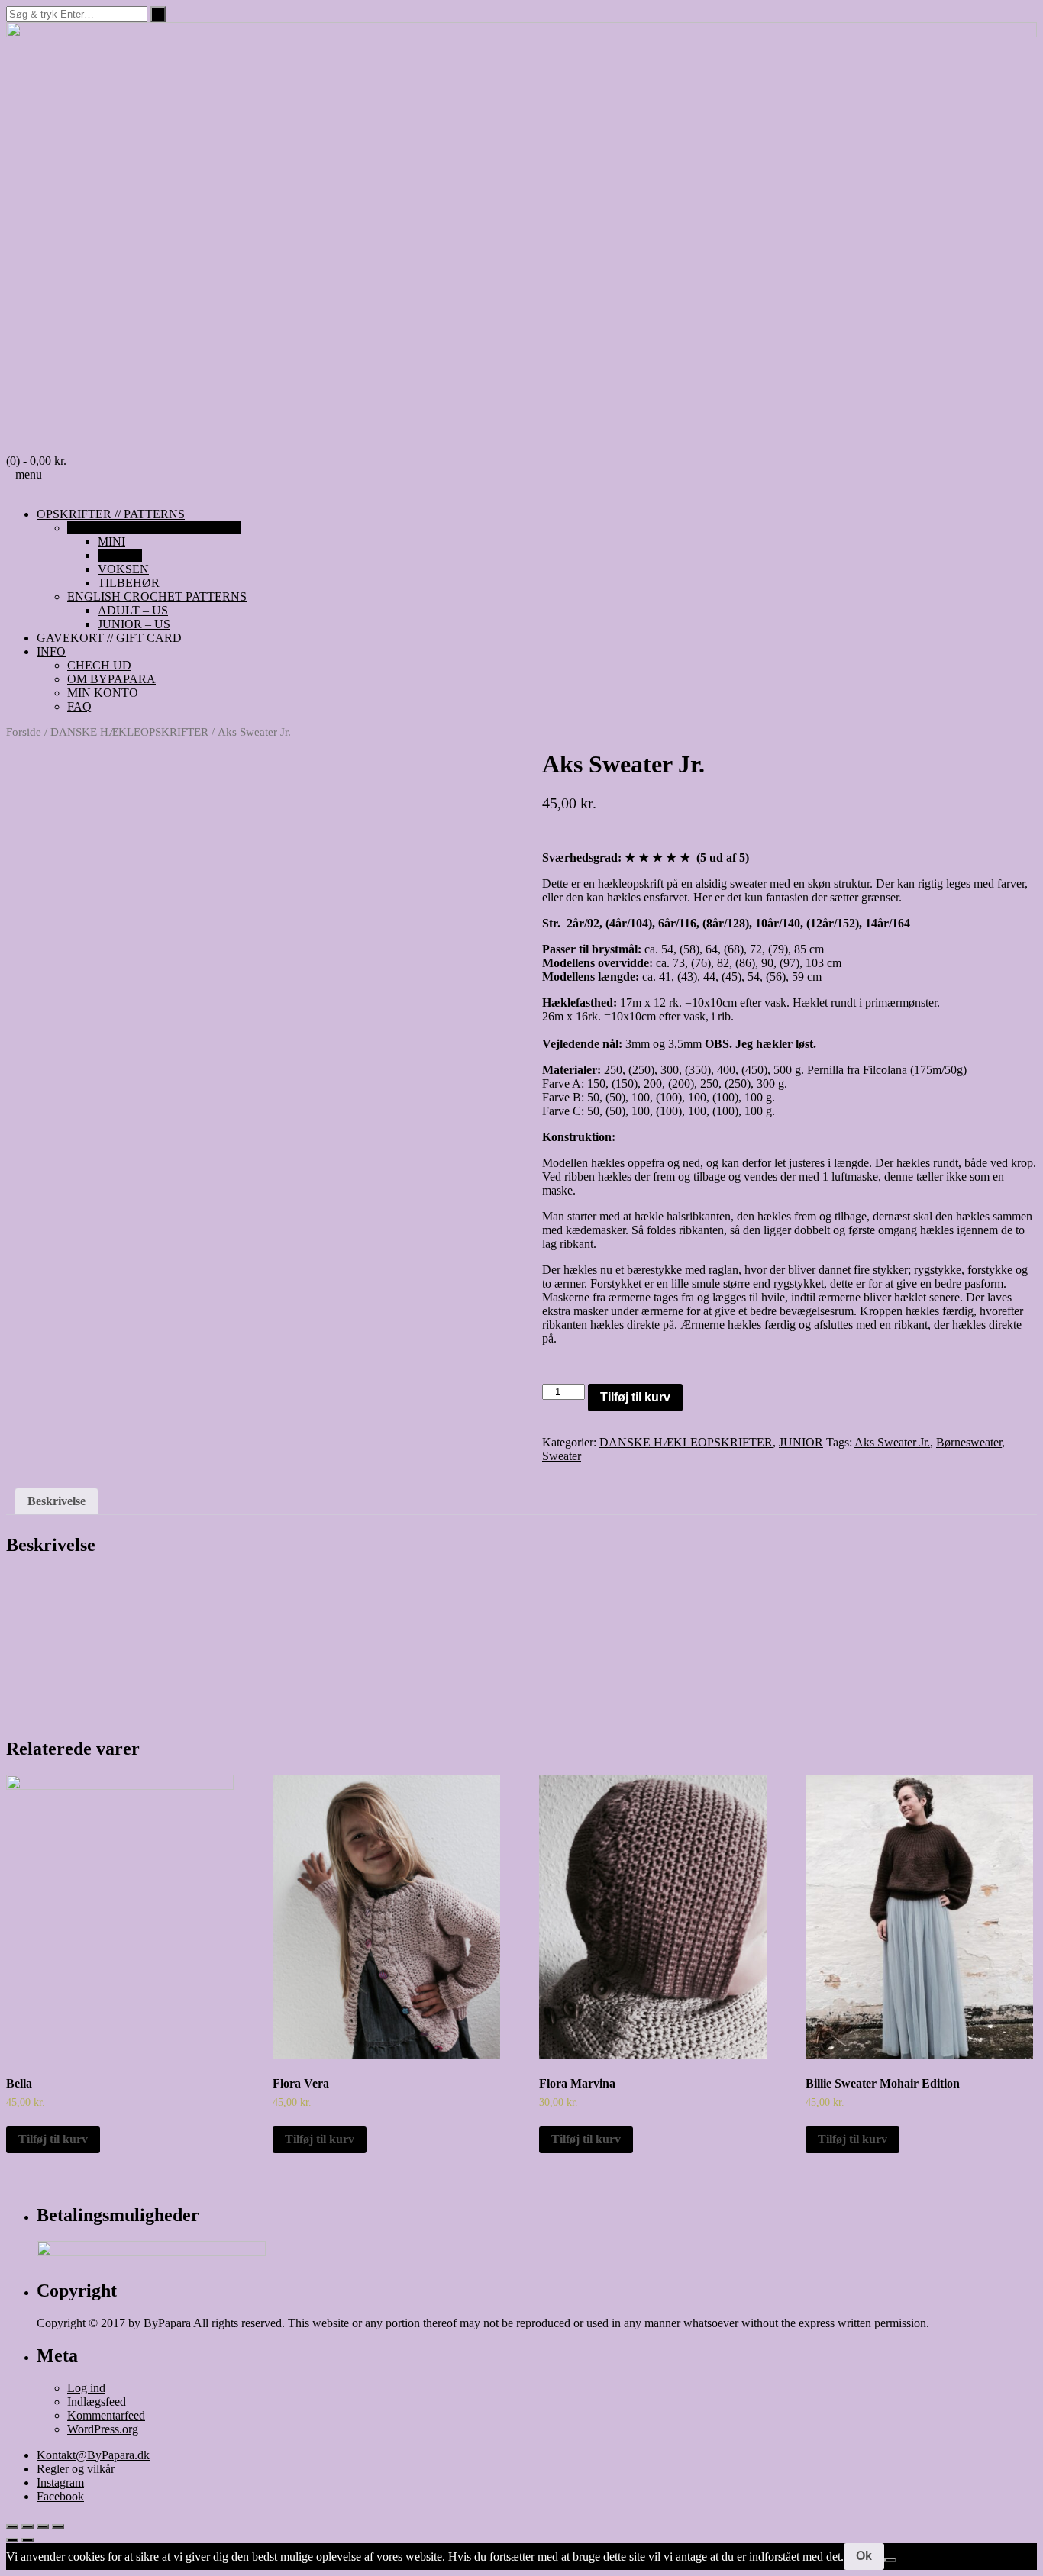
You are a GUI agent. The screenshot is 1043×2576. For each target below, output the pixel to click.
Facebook (60, 2496)
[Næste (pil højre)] (27, 2540)
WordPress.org (103, 2429)
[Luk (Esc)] (12, 2526)
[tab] (57, 1501)
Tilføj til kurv (635, 1397)
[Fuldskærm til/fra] (43, 2526)
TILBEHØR (129, 583)
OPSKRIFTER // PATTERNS (111, 514)
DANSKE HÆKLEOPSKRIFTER (154, 528)
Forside (24, 732)
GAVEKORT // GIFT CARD (109, 638)
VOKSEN (123, 569)
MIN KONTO (103, 693)
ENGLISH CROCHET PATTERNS (157, 596)
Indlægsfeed (97, 2402)
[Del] (27, 2526)
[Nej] (890, 2560)
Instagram (60, 2483)
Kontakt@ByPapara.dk (93, 2455)
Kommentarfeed (106, 2415)
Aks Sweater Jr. (892, 1442)
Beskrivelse (57, 1501)
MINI (111, 542)
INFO (51, 651)
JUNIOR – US (134, 624)
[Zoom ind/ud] (58, 2526)
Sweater (562, 1456)
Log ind (86, 2388)
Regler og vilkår (76, 2469)
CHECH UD (99, 665)
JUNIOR (120, 555)
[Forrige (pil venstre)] (12, 2540)
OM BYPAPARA (111, 679)
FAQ (79, 706)
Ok (864, 2556)
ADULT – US (133, 610)
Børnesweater (969, 1442)
